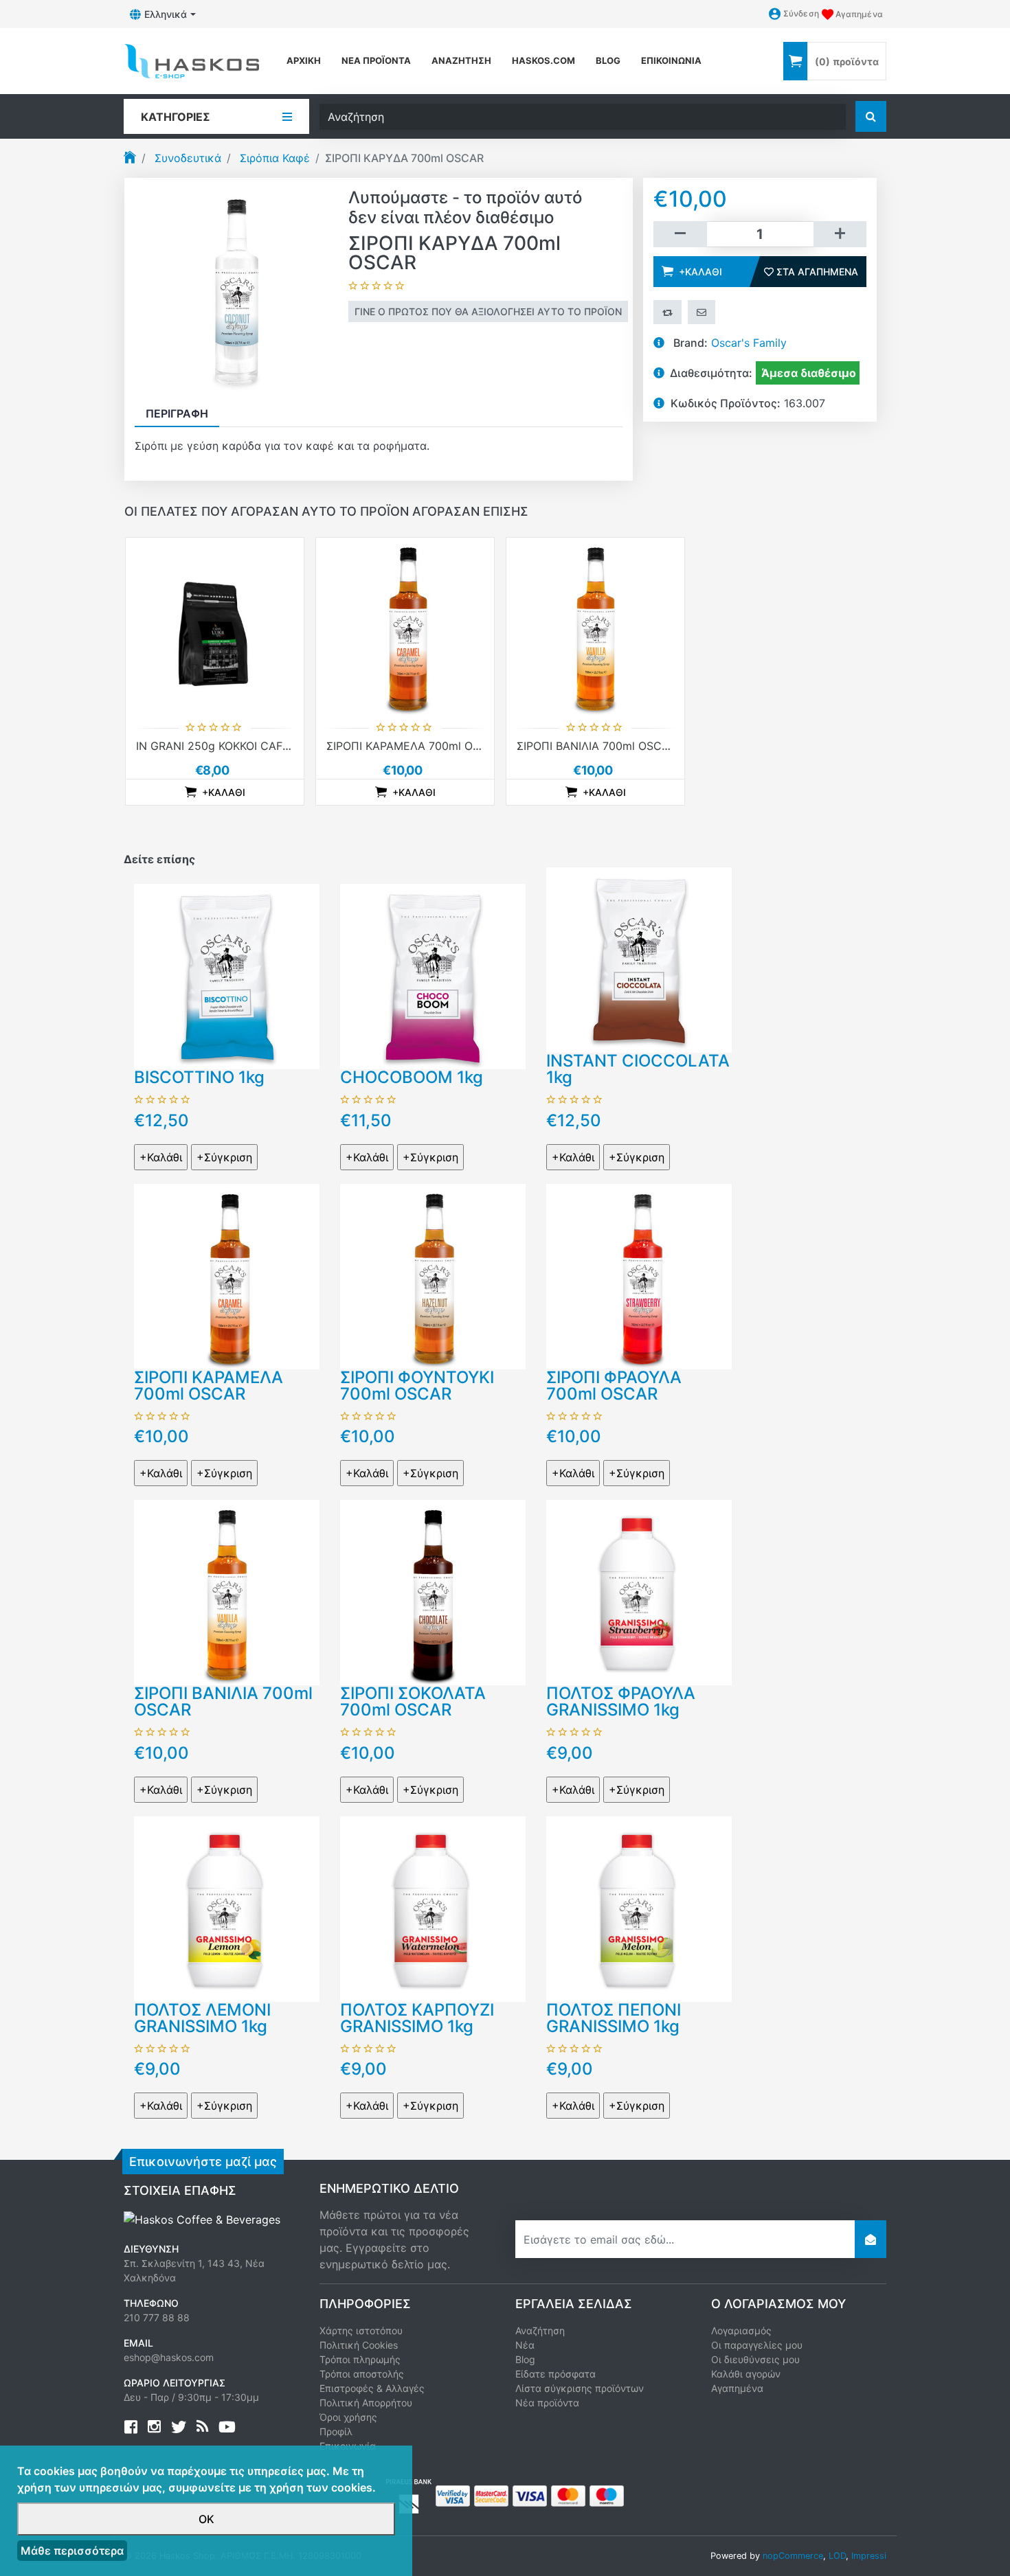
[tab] (177, 413)
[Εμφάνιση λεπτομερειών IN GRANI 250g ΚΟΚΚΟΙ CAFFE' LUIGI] (215, 627)
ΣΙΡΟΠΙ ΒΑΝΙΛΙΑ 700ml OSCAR (596, 746)
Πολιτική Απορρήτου (366, 2403)
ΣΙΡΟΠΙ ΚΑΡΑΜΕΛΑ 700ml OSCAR (414, 746)
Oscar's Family (749, 343)
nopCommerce (793, 2556)
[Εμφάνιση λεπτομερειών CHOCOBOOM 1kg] (433, 976)
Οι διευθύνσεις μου (755, 2359)
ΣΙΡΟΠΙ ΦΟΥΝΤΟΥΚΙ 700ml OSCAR (417, 1386)
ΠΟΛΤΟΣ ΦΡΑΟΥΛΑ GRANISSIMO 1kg (621, 1701)
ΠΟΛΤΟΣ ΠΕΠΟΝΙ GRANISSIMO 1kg (614, 2018)
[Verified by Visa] (453, 2495)
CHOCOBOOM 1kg (412, 1077)
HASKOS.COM (543, 60)
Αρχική (304, 60)
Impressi (869, 2556)
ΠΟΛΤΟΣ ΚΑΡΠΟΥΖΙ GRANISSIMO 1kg (417, 2018)
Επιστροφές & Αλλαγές (372, 2388)
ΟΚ (206, 2519)
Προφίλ (336, 2431)
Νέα (525, 2345)
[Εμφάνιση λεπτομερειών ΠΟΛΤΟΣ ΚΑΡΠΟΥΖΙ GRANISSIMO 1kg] (433, 1908)
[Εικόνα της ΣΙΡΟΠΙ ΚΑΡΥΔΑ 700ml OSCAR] (236, 288)
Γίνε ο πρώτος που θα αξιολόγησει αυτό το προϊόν (488, 311)
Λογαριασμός (741, 2330)
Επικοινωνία (671, 60)
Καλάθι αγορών (746, 2374)
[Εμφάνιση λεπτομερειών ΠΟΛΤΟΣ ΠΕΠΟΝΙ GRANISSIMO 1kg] (639, 1908)
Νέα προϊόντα (376, 60)
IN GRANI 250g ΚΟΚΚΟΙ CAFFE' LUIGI (233, 746)
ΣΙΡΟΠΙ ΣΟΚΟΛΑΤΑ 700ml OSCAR (413, 1701)
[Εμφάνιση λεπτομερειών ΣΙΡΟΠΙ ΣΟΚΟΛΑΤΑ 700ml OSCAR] (433, 1592)
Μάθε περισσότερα (72, 2551)
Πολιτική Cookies (359, 2345)
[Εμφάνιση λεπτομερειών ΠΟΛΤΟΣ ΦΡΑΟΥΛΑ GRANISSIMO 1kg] (639, 1592)
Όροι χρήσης (348, 2417)
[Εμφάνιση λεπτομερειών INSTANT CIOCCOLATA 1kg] (639, 959)
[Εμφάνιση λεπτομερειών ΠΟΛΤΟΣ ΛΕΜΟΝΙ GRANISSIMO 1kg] (227, 1908)
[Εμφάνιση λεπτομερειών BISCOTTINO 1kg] (227, 976)
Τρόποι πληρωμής (360, 2359)
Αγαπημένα (737, 2388)
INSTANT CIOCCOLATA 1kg (638, 1069)
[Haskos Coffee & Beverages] (202, 2218)
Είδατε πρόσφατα (555, 2374)
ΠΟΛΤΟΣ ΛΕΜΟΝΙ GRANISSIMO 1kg (202, 2018)
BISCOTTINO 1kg (199, 1077)
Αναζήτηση (461, 60)
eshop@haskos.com (169, 2357)
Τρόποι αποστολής (362, 2374)
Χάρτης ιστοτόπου (361, 2330)
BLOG (608, 60)
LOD (837, 2556)
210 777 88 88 (157, 2317)
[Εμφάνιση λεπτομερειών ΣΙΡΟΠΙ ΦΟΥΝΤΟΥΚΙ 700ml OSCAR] (433, 1275)
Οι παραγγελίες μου (757, 2345)
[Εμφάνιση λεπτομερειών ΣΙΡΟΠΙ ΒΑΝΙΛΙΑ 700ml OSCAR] (595, 627)
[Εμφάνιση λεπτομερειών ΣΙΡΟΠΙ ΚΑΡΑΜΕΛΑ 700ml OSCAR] (405, 627)
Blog (525, 2359)
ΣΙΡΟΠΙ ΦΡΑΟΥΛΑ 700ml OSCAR (614, 1386)
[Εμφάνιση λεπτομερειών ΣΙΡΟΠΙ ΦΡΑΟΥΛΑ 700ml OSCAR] (639, 1275)
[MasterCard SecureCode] (491, 2495)
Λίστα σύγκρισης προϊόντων (580, 2388)
